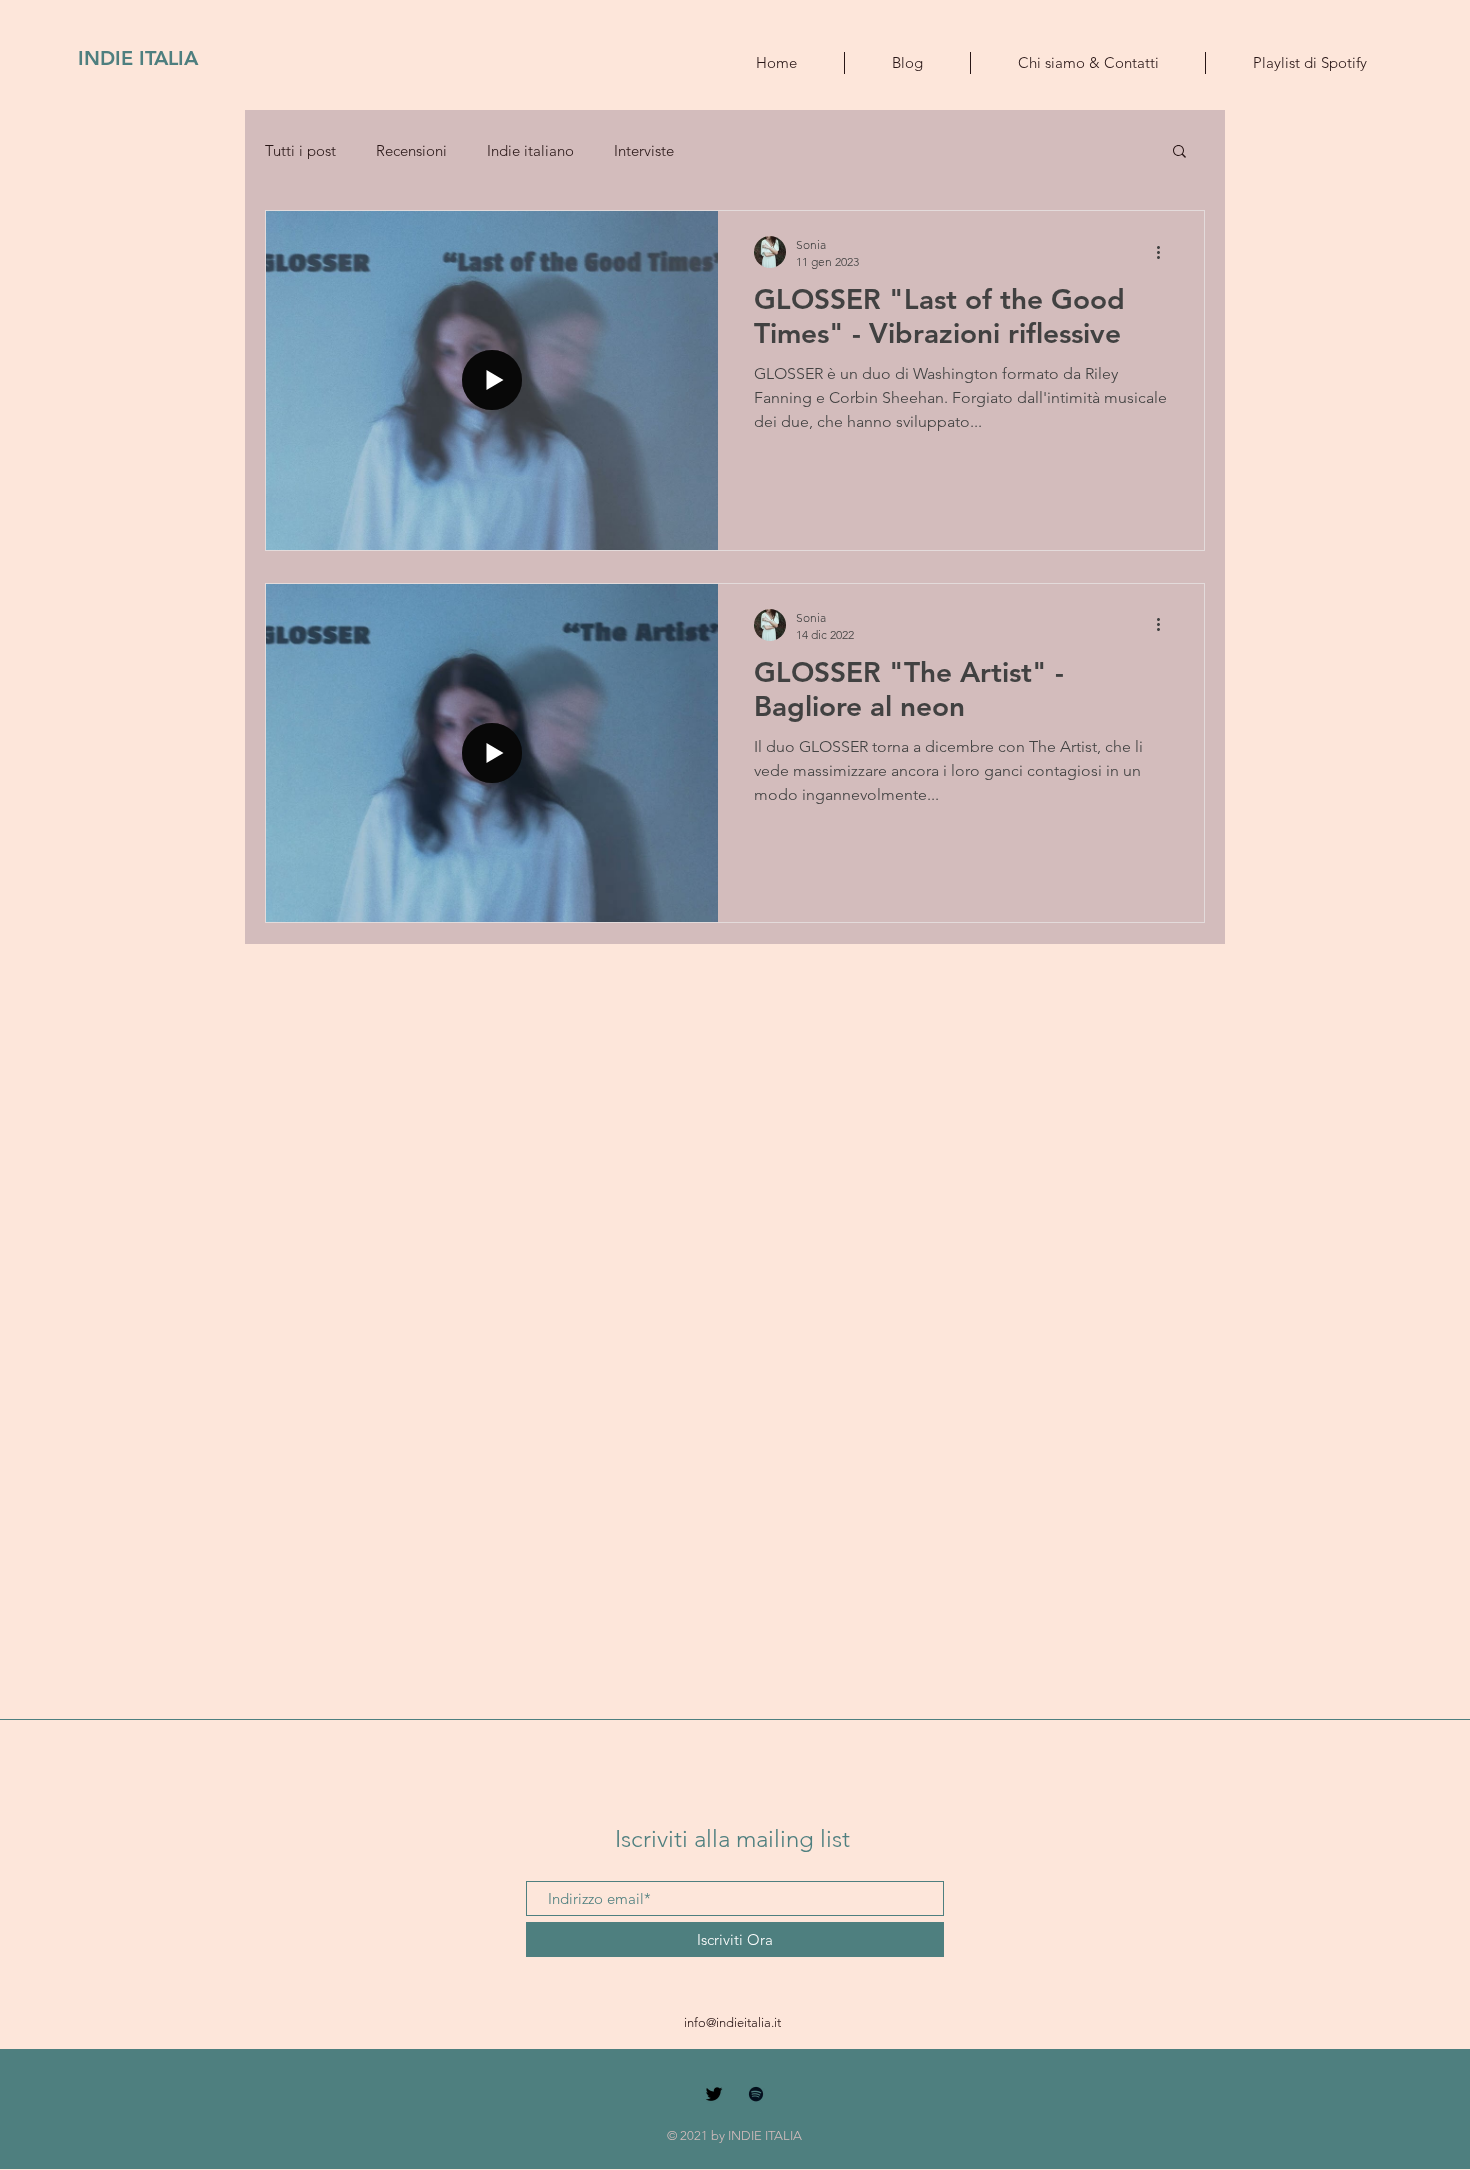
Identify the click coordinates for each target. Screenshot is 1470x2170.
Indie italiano (530, 150)
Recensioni (411, 150)
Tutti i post (300, 150)
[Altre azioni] (1165, 252)
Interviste (644, 150)
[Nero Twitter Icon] (714, 2094)
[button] (1179, 152)
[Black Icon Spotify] (756, 2094)
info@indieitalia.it (732, 2022)
